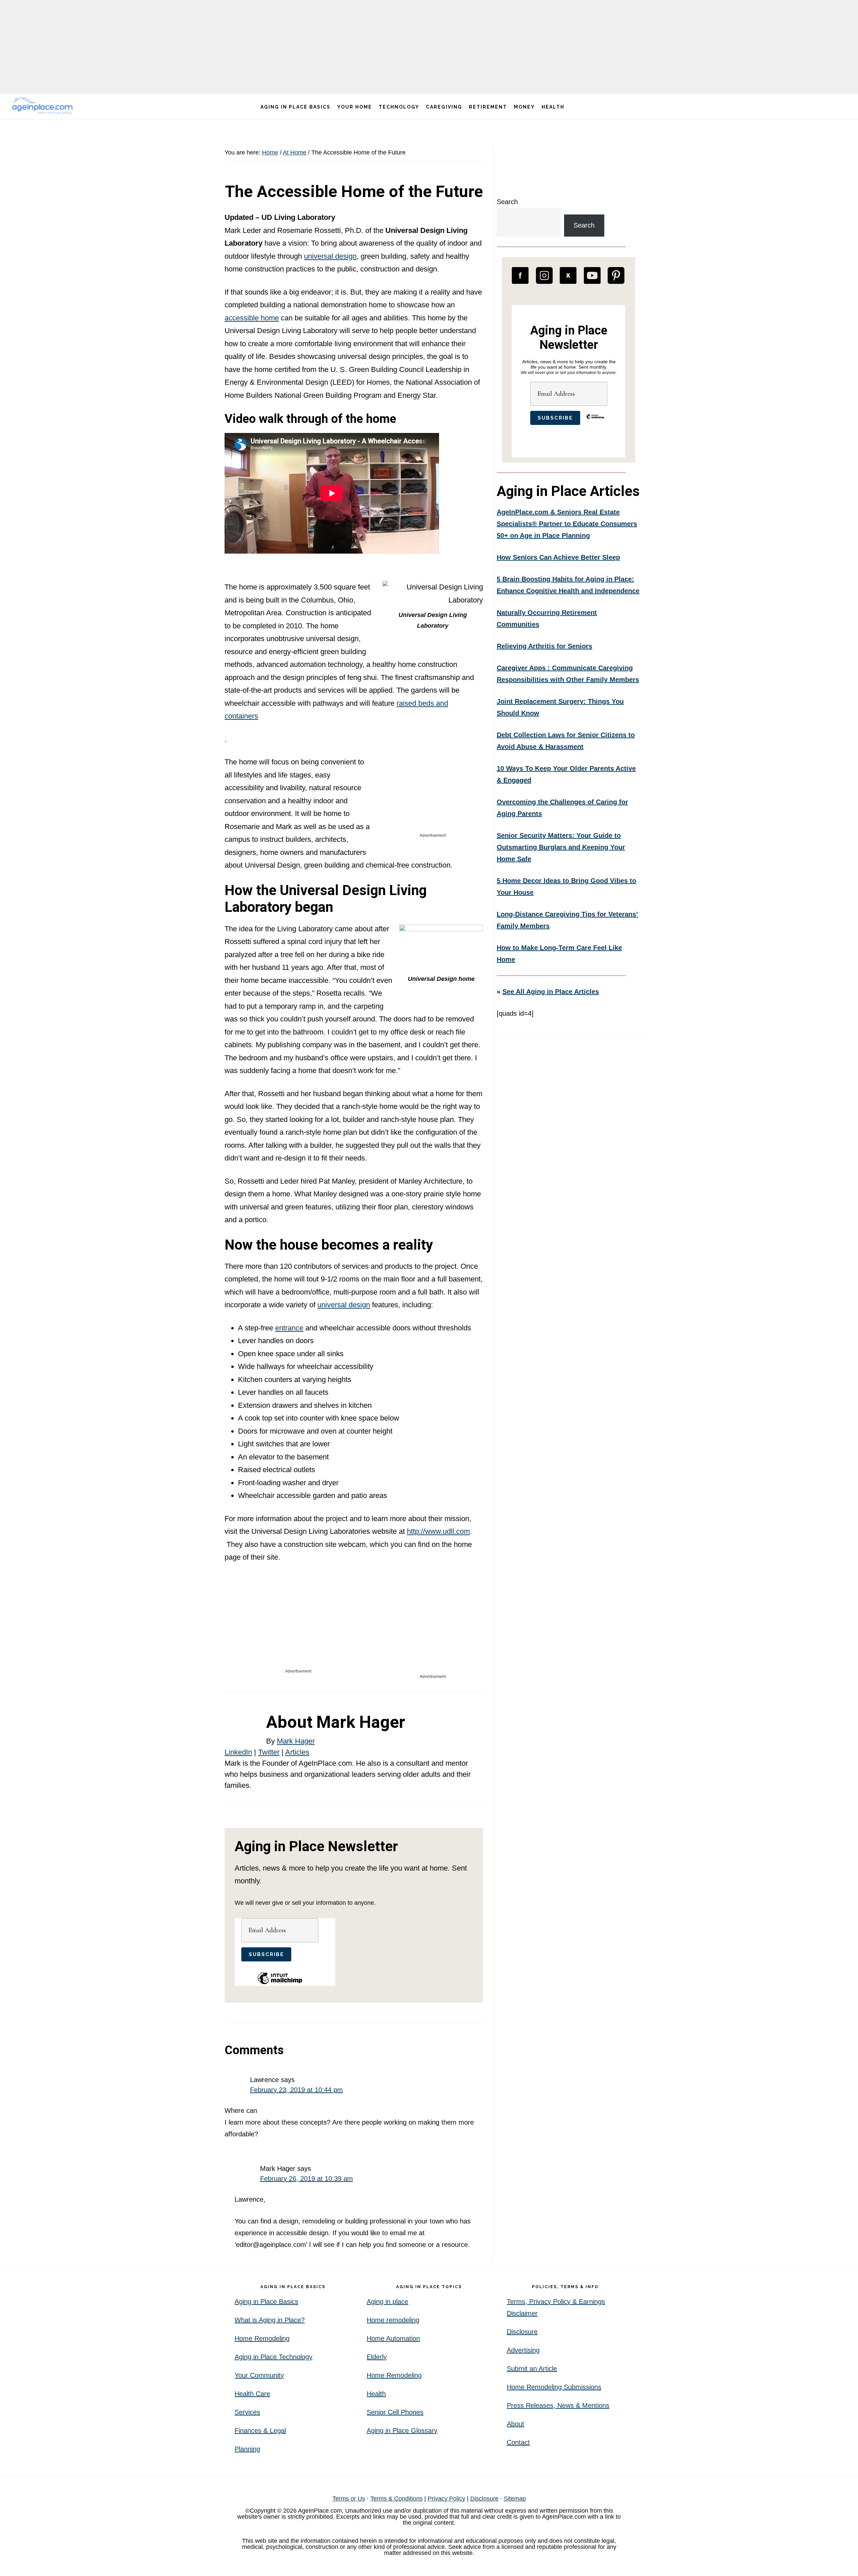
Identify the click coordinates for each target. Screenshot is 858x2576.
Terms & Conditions (396, 2499)
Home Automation (393, 2338)
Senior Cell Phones (395, 2412)
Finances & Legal (260, 2431)
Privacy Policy (446, 2499)
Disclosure (522, 2332)
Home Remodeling (262, 2338)
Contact (518, 2442)
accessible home (252, 318)
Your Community (259, 2375)
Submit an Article (532, 2369)
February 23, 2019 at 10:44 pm (296, 2090)
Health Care (252, 2394)
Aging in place (387, 2302)
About (515, 2424)
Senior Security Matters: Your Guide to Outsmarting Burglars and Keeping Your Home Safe (561, 847)
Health (376, 2394)
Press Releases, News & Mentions (558, 2405)
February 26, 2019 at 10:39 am (307, 2179)
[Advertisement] (429, 47)
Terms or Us (349, 2499)
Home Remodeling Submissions (554, 2387)
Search (507, 202)
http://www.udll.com (438, 1531)
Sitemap (515, 2499)
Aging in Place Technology (273, 2357)
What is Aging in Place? (270, 2320)
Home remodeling (393, 2320)
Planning (247, 2449)
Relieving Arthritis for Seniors (544, 646)
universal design (330, 256)
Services (247, 2412)
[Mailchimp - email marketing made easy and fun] (280, 1983)
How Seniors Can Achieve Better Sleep (558, 557)
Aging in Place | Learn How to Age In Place (44, 106)
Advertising (523, 2350)
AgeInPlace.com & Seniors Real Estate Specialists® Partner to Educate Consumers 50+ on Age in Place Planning (567, 524)
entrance (289, 1328)
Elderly (377, 2357)
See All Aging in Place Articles (551, 992)
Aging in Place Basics (266, 2302)
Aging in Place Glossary (402, 2431)
